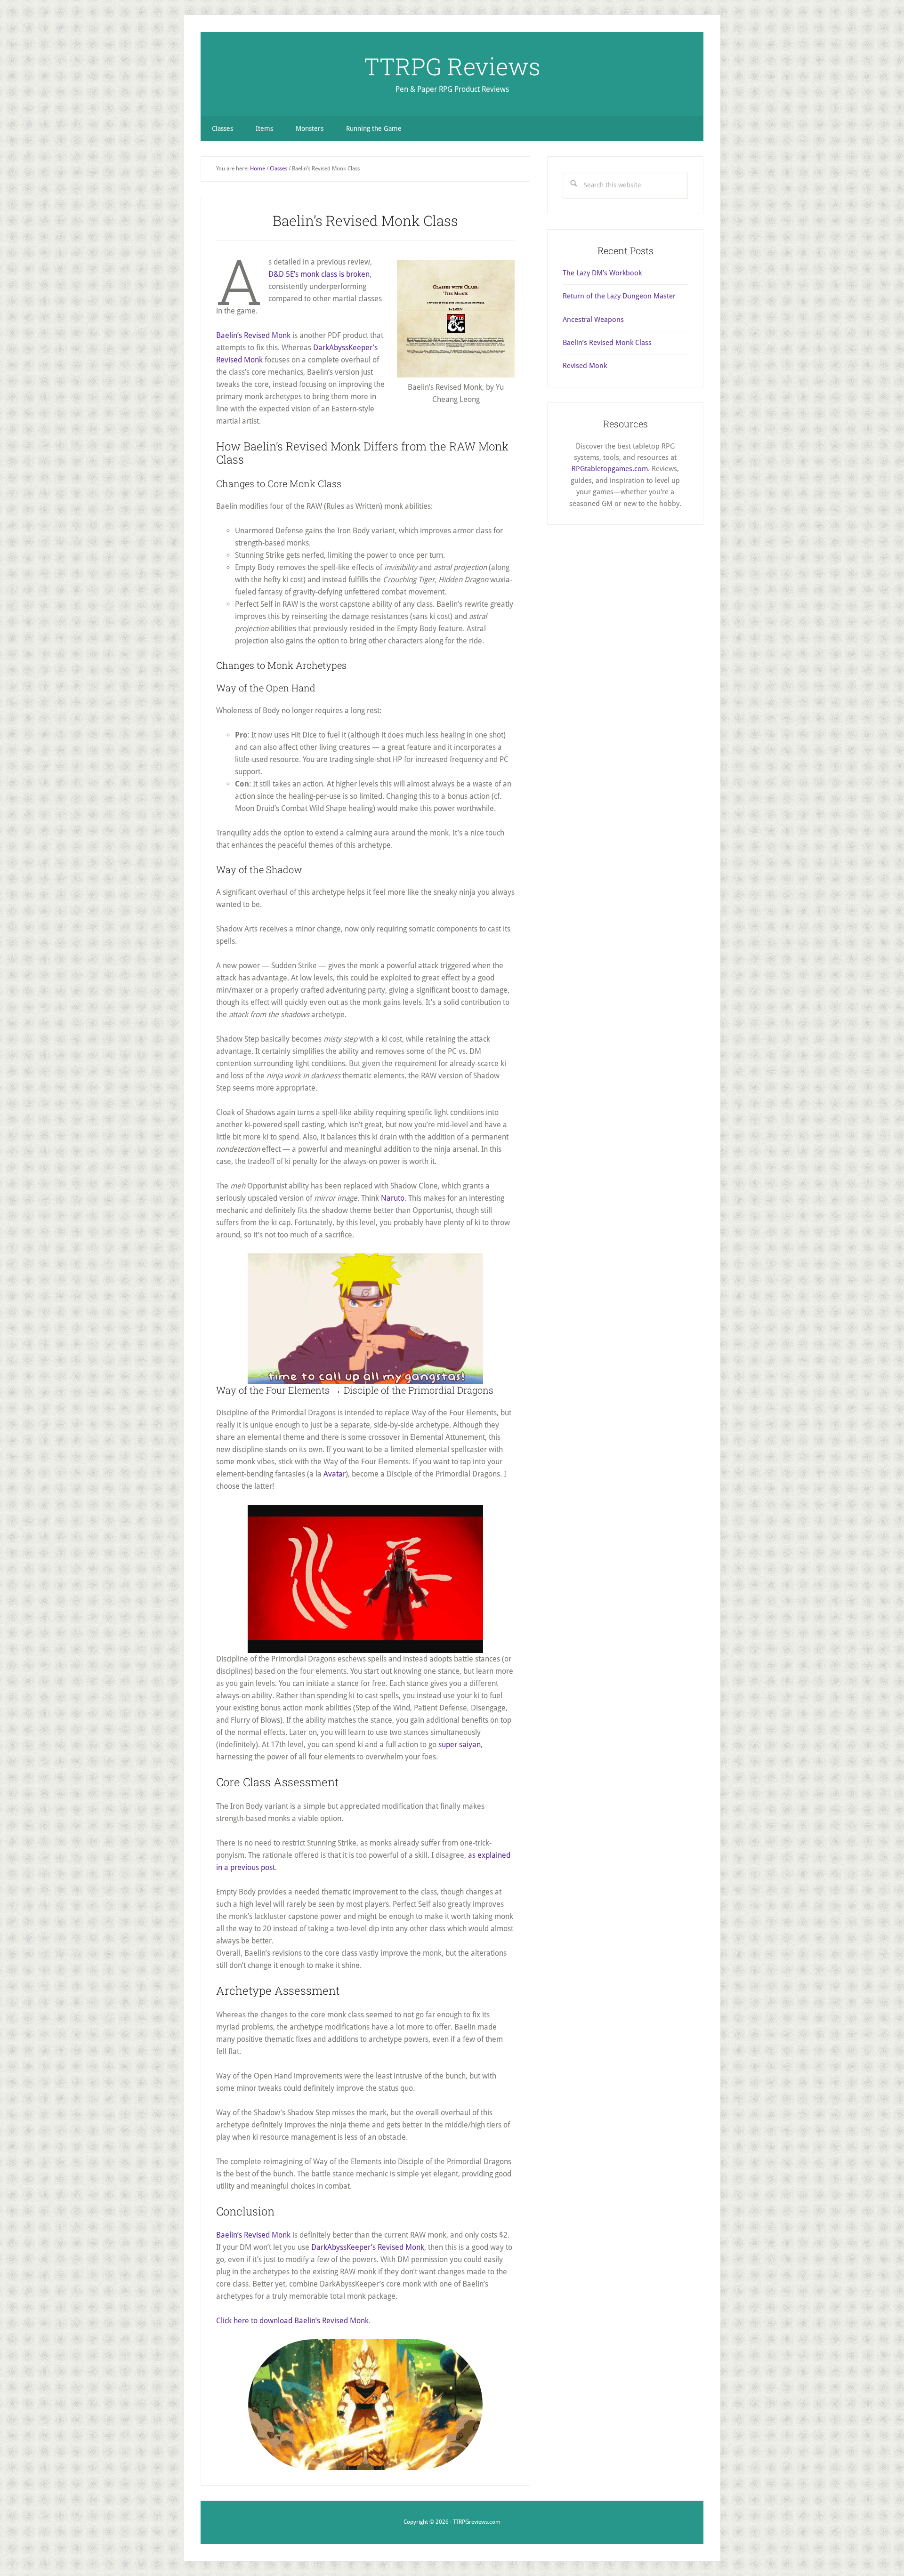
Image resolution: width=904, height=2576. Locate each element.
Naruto (393, 1198)
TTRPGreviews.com (477, 2522)
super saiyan (460, 1745)
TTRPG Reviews (452, 66)
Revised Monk (585, 366)
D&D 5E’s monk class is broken (319, 274)
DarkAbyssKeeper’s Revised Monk (368, 2247)
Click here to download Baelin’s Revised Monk (292, 2321)
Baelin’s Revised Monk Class (607, 343)
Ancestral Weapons (593, 320)
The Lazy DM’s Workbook (602, 273)
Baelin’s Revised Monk (253, 335)
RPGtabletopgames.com (610, 469)
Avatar (335, 1474)
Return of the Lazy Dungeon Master (619, 296)
